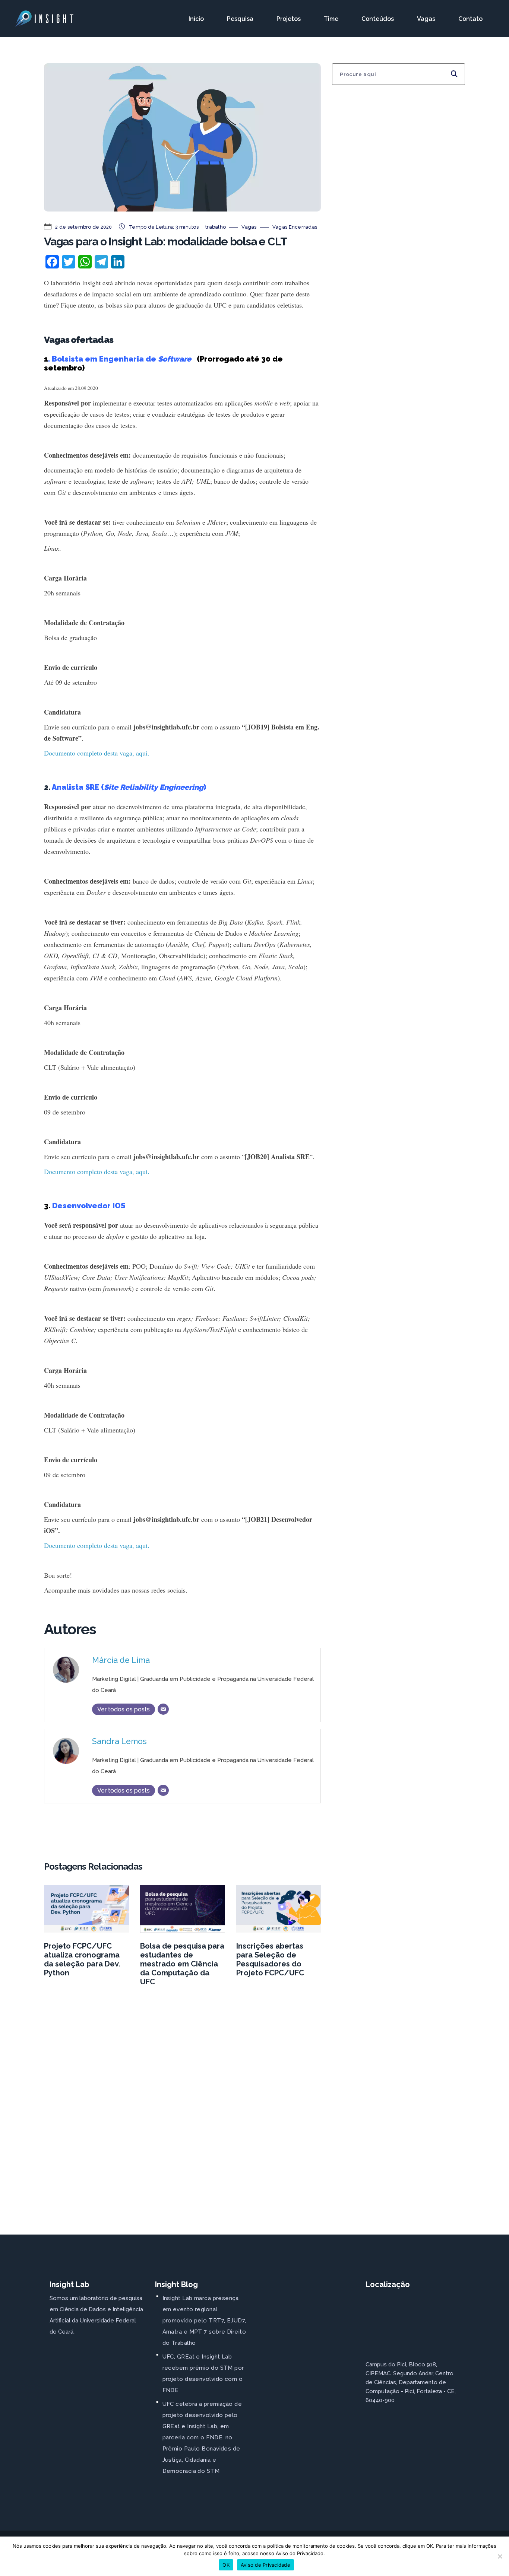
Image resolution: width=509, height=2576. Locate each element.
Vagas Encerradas (295, 227)
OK (226, 2565)
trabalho (216, 227)
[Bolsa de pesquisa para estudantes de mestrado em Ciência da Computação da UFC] (183, 1909)
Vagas (249, 227)
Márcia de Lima (121, 1660)
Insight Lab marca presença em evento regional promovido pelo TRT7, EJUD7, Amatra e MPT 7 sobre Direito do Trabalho (204, 2321)
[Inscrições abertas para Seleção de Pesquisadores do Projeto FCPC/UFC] (279, 1909)
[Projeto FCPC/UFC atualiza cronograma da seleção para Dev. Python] (86, 1909)
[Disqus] (182, 2109)
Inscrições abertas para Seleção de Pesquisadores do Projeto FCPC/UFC (270, 1959)
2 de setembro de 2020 (83, 227)
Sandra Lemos (119, 1741)
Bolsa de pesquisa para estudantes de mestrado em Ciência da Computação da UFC (182, 1964)
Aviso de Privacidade (265, 2565)
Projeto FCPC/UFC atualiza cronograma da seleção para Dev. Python (82, 1959)
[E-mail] (163, 1709)
